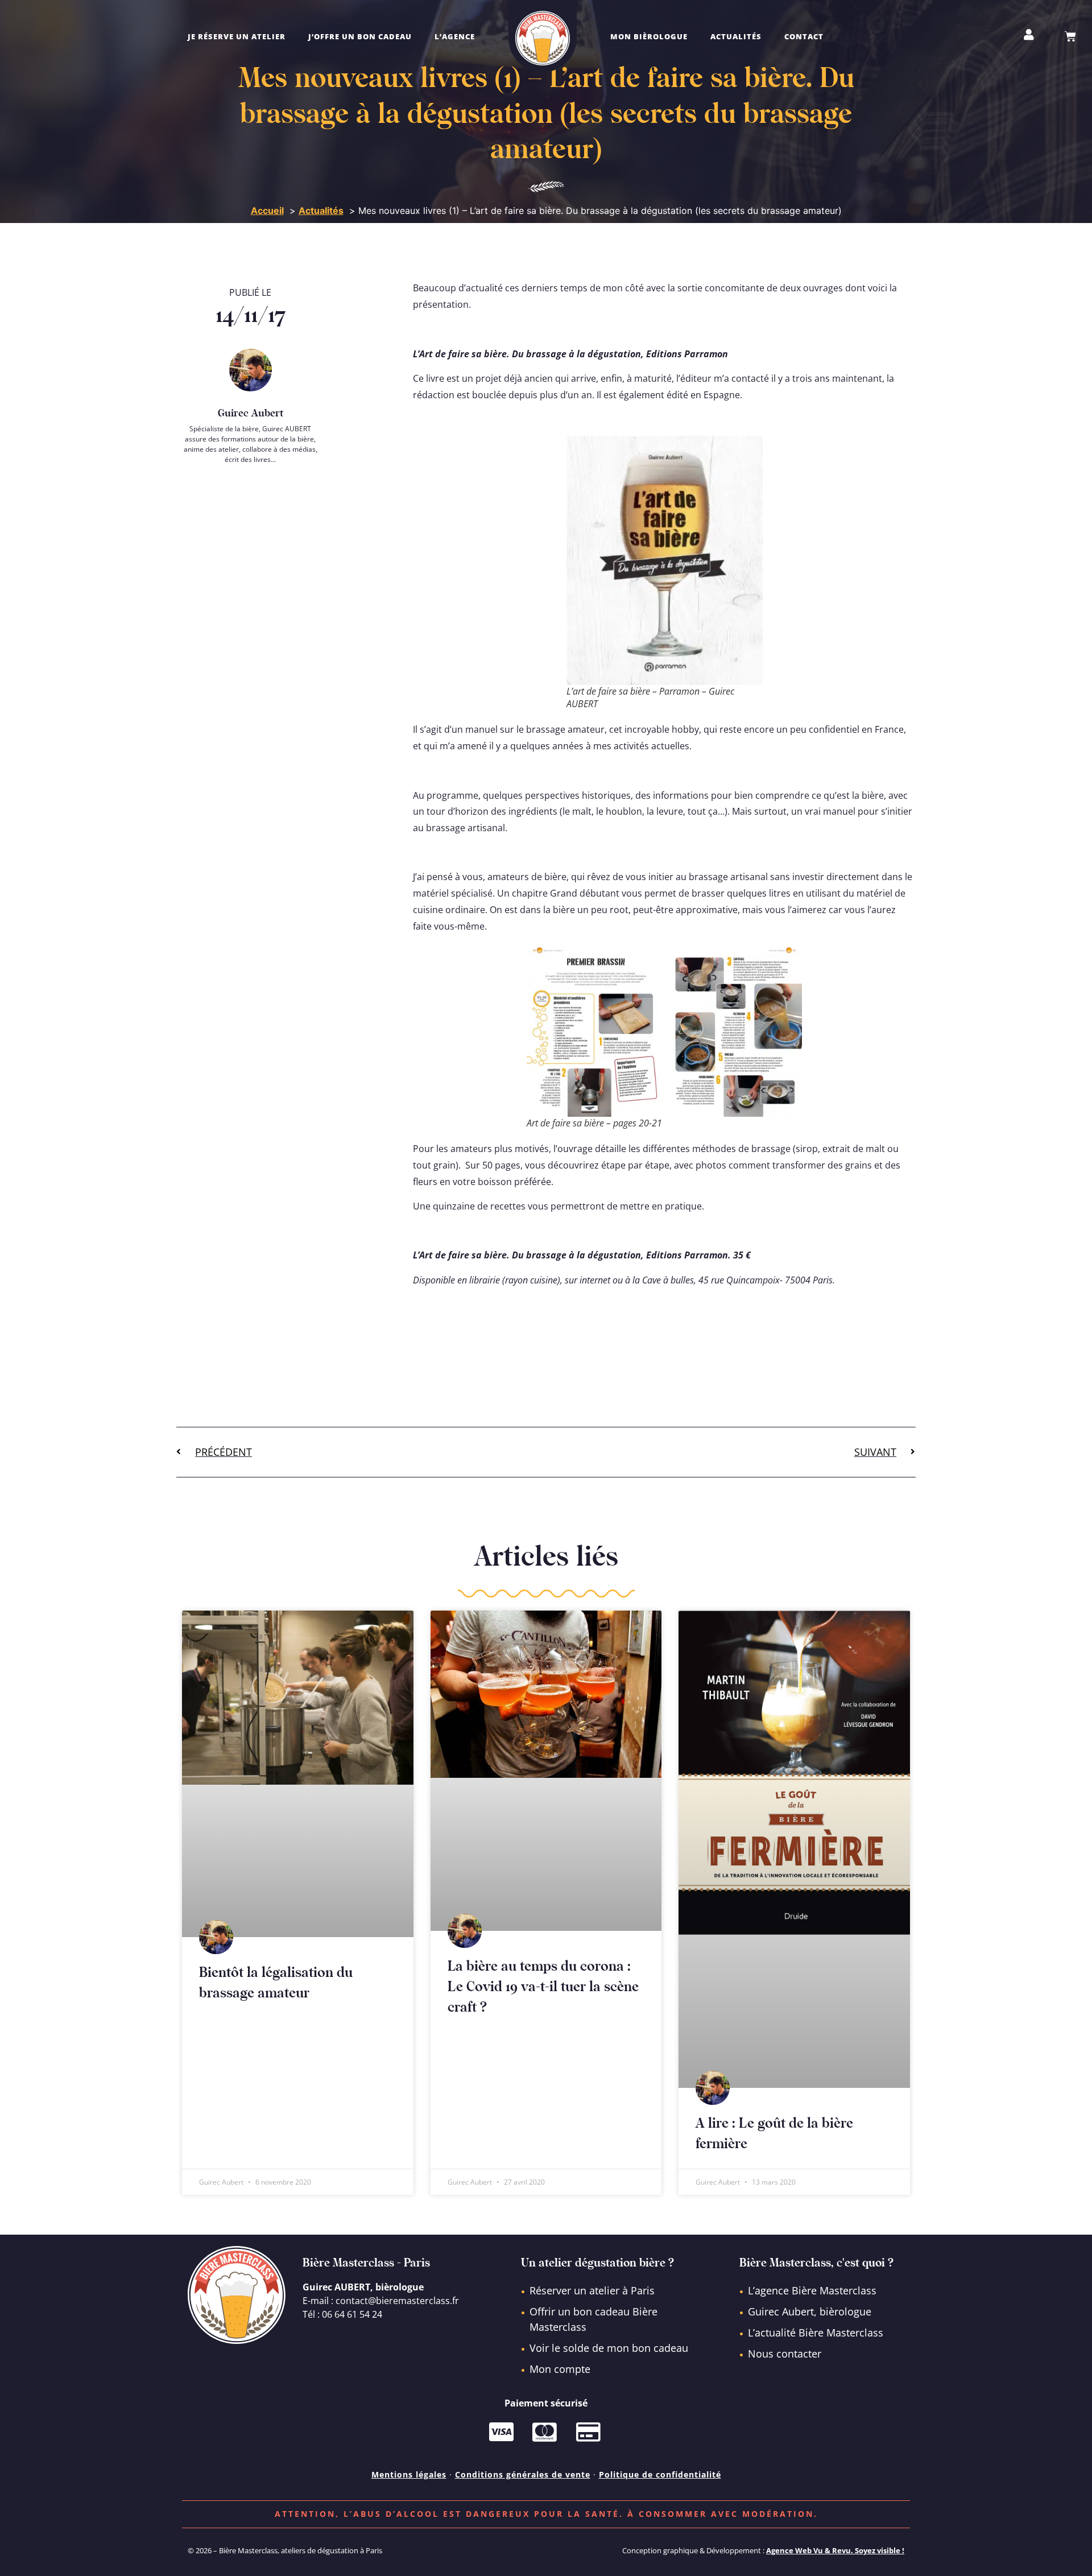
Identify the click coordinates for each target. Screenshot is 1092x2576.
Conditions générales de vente (523, 2474)
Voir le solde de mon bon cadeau (609, 2348)
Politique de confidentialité (660, 2474)
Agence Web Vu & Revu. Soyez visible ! (835, 2550)
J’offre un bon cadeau (360, 36)
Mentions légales (409, 2474)
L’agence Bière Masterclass (812, 2290)
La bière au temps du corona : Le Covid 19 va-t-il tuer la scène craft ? (543, 1987)
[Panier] (1070, 36)
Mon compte (560, 2369)
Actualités (736, 36)
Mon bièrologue (649, 36)
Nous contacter (785, 2354)
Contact (804, 36)
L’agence (455, 36)
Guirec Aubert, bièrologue (810, 2311)
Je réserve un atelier (237, 36)
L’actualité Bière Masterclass (816, 2333)
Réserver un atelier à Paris (592, 2290)
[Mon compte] (1029, 35)
